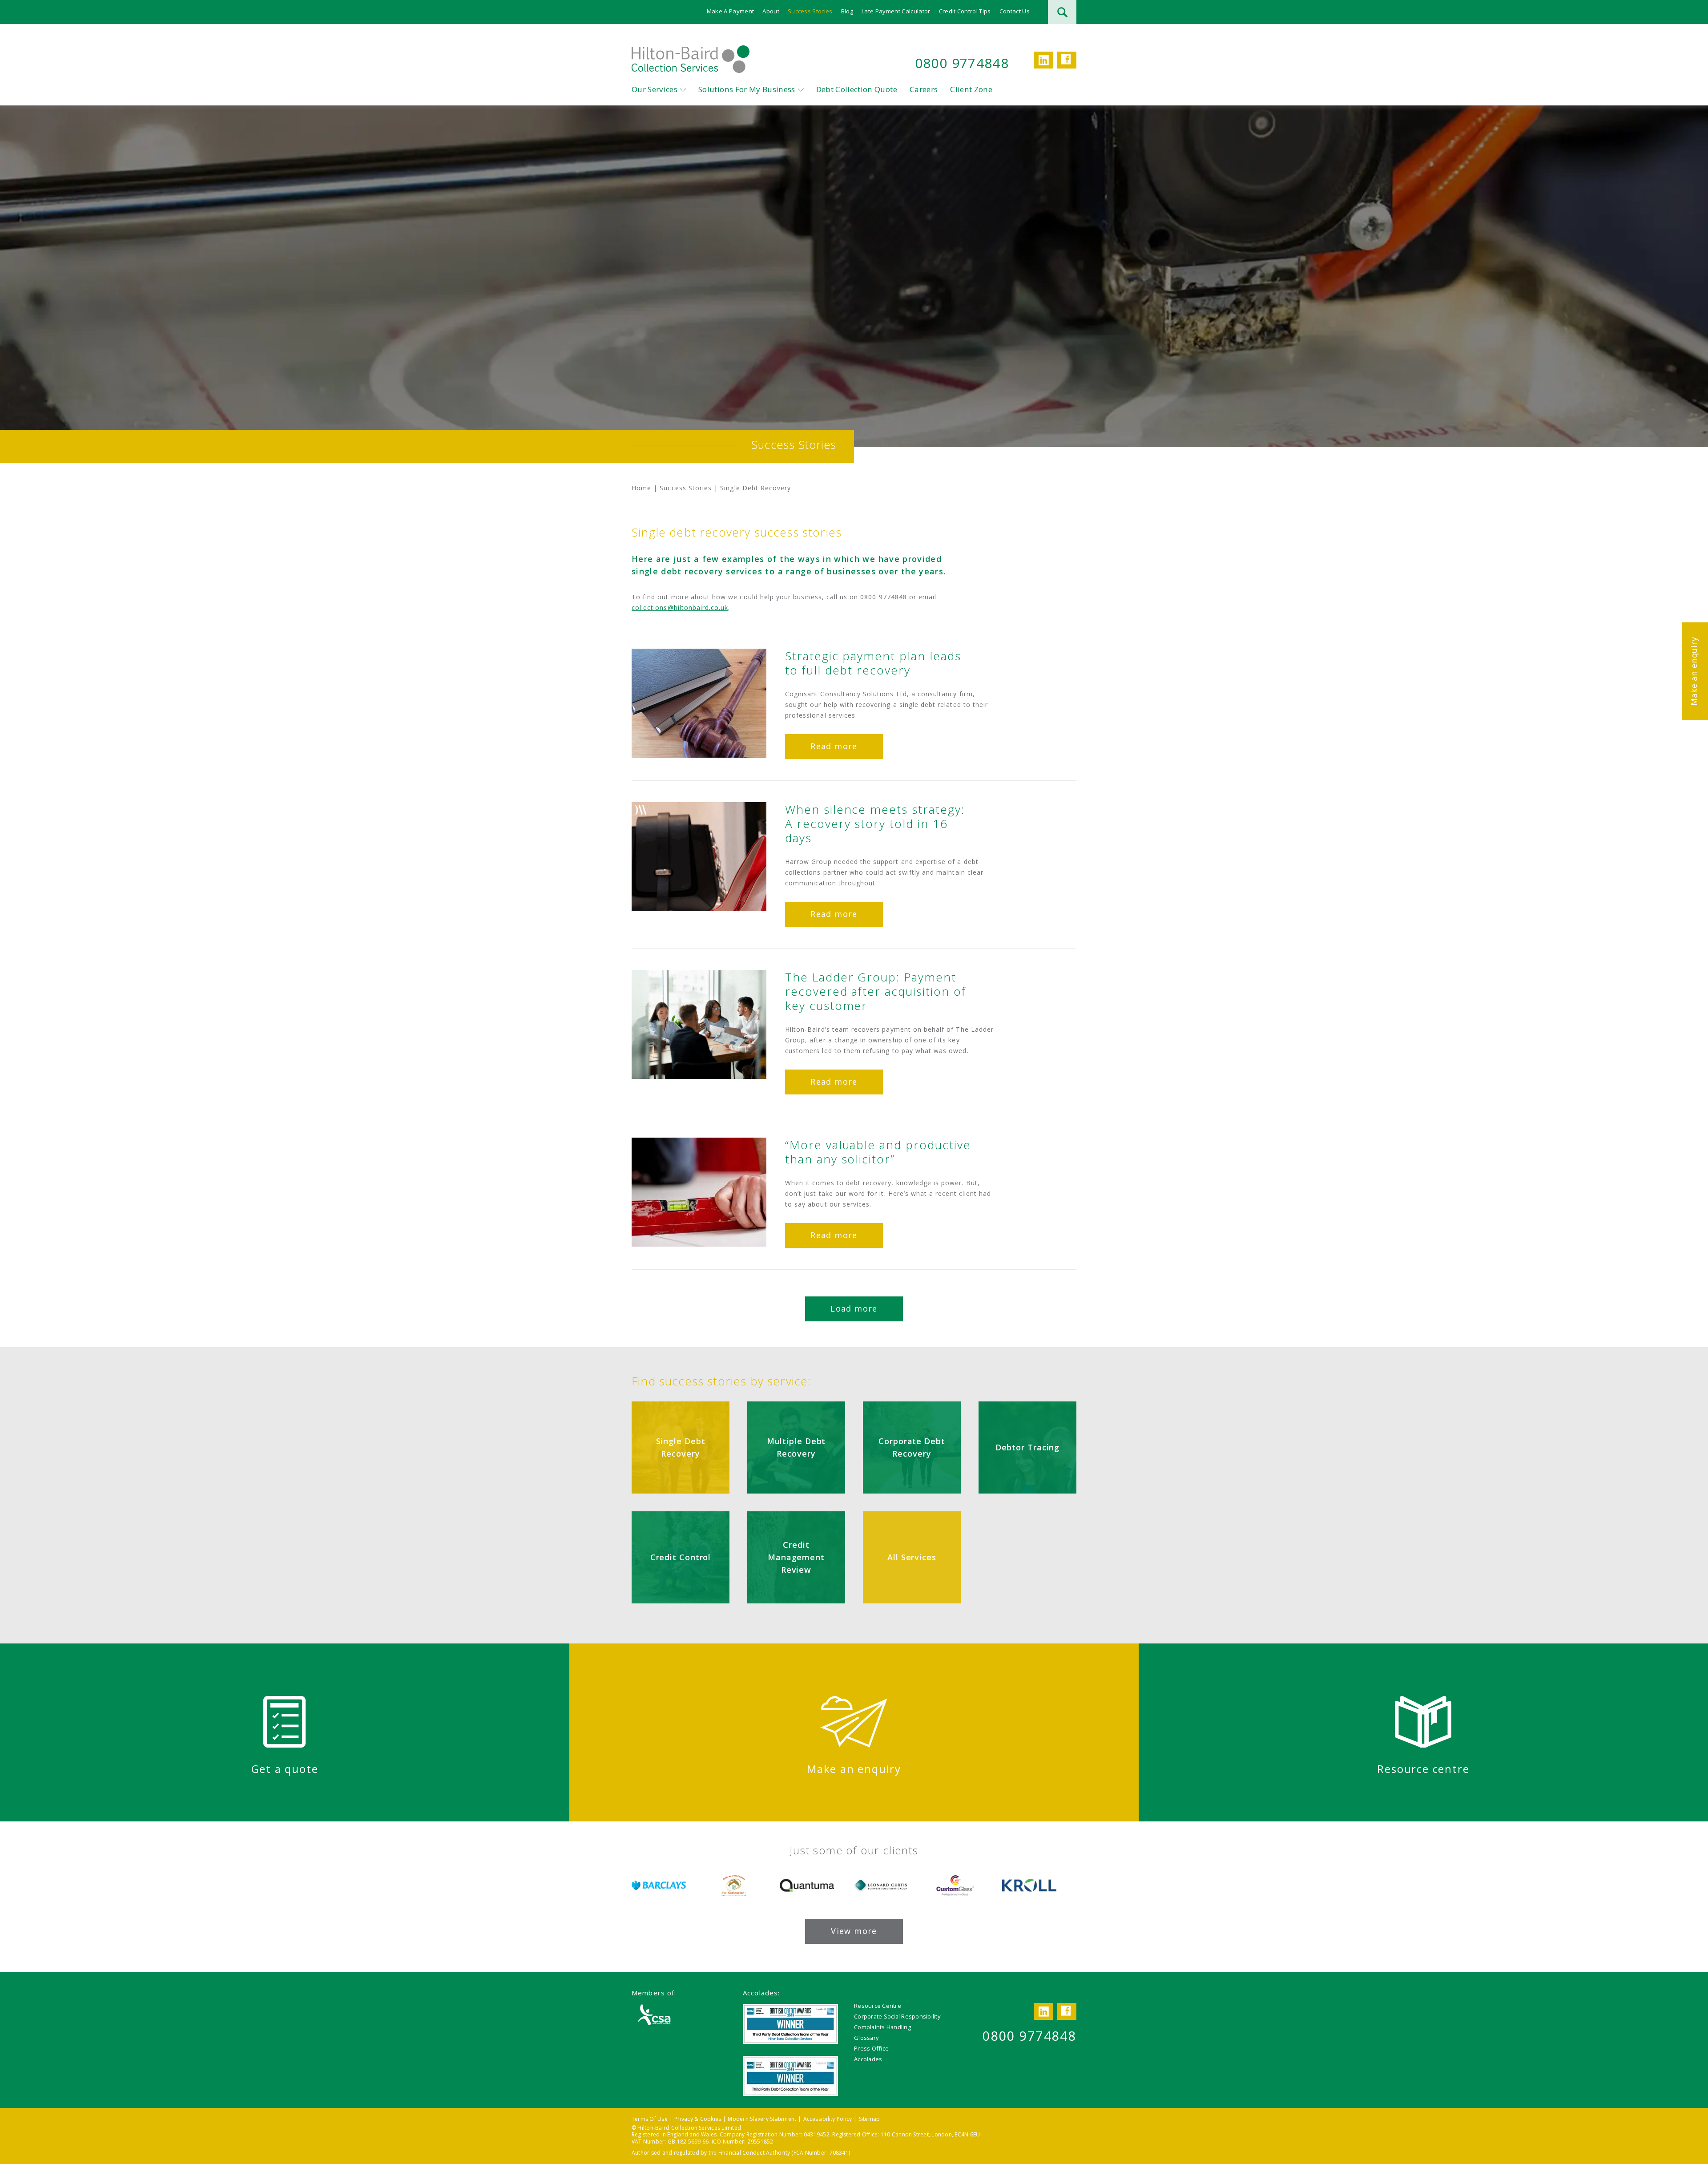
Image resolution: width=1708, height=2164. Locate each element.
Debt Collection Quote (857, 89)
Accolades (868, 2059)
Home (641, 488)
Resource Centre (878, 2006)
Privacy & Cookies (698, 2119)
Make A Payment (731, 11)
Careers (924, 89)
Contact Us (1015, 11)
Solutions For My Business (747, 89)
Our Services (655, 89)
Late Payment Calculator (896, 11)
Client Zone (971, 89)
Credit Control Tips (965, 11)
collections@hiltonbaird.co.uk (680, 608)
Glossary (866, 2038)
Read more (834, 746)
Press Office (871, 2048)
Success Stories (810, 11)
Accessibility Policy (828, 2119)
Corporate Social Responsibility (897, 2016)
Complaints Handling (882, 2027)
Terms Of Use (650, 2119)
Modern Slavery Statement (762, 2119)
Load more (854, 1308)
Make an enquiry (1694, 671)
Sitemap (870, 2119)
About (771, 11)
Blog (847, 11)
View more (854, 1931)
